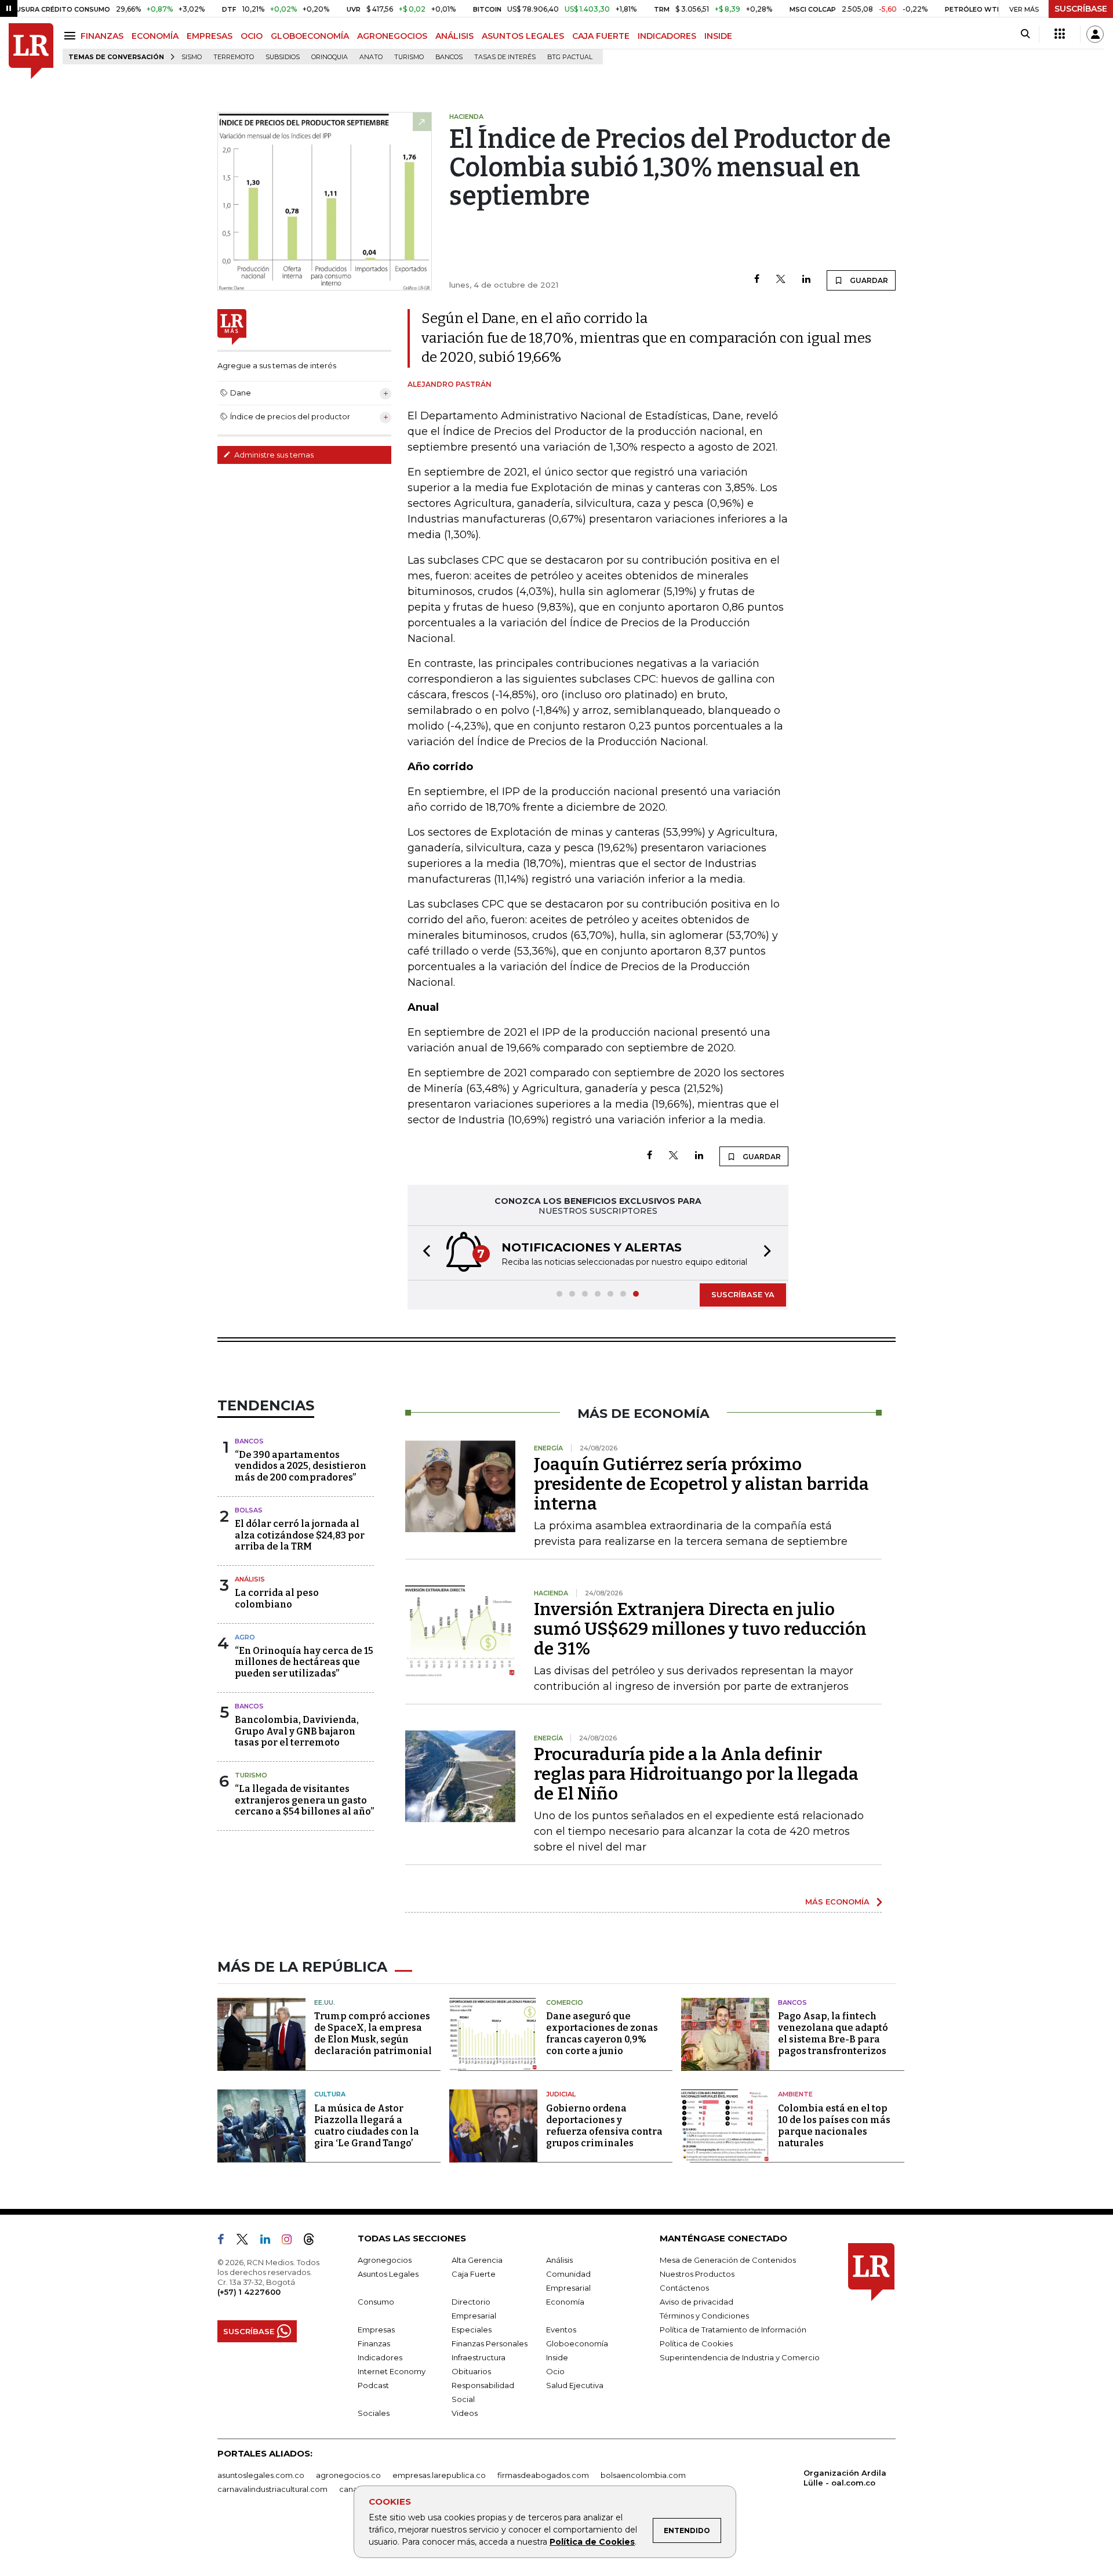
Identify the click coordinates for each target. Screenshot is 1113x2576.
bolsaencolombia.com (643, 2475)
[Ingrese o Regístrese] (1095, 34)
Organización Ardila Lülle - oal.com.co (845, 2478)
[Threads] (314, 2241)
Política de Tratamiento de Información (733, 2330)
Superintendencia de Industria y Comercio (740, 2357)
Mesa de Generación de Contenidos (728, 2260)
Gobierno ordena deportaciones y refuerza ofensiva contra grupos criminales (604, 2126)
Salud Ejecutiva (575, 2385)
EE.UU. (325, 2002)
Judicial (561, 2094)
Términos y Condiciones (704, 2316)
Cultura (330, 2094)
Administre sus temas (273, 455)
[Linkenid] (270, 2241)
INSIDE (718, 36)
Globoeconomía (577, 2343)
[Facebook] (757, 280)
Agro (245, 1637)
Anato (371, 57)
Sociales (374, 2413)
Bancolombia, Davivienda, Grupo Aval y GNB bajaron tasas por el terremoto (297, 1731)
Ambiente (795, 2094)
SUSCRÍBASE (1081, 9)
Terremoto (234, 57)
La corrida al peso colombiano (277, 1598)
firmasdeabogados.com (543, 2475)
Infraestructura (479, 2357)
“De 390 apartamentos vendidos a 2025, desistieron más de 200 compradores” (301, 1466)
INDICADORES (667, 36)
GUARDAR (868, 280)
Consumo (376, 2302)
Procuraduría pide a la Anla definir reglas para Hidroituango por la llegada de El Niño (696, 1774)
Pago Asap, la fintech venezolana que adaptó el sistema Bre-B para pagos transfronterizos (833, 2033)
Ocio (555, 2371)
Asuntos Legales (388, 2274)
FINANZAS (102, 36)
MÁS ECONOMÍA (837, 1902)
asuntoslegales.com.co (261, 2475)
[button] (423, 1253)
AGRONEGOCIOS (392, 36)
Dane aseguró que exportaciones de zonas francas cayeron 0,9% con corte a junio (602, 2033)
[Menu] (72, 36)
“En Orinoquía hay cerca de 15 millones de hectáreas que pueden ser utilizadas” (304, 1662)
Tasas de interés (505, 57)
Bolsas (249, 1510)
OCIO (252, 36)
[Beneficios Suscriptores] (1060, 34)
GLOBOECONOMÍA (310, 36)
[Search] (1025, 34)
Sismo (192, 57)
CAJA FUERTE (601, 36)
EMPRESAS (210, 36)
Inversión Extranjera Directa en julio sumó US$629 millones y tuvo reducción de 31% (700, 1629)
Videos (465, 2413)
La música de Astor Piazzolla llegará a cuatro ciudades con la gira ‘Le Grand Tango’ (367, 2126)
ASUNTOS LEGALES (523, 36)
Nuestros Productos (697, 2274)
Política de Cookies (592, 2542)
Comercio (565, 2002)
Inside (557, 2357)
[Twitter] (781, 280)
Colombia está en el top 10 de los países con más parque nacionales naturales (834, 2126)
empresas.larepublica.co (439, 2475)
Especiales (472, 2330)
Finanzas (374, 2343)
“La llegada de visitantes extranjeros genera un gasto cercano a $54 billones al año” (304, 1800)
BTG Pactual (570, 57)
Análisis (250, 1579)
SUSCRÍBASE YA (743, 1294)
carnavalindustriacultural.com (272, 2489)
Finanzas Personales (490, 2343)
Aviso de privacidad (696, 2302)
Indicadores (380, 2357)
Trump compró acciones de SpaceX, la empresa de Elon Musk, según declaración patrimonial (373, 2033)
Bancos (449, 57)
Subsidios (283, 57)
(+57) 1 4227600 (249, 2292)
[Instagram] (291, 2241)
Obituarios (471, 2371)
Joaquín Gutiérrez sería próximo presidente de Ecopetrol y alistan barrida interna (701, 1484)
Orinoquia (330, 57)
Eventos (561, 2330)
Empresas (376, 2330)
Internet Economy (392, 2371)
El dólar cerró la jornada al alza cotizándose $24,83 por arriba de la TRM (300, 1535)
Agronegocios (385, 2260)
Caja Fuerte (474, 2274)
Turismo (409, 57)
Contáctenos (684, 2288)
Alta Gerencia (477, 2260)
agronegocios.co (348, 2475)
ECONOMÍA (155, 36)
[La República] (31, 51)
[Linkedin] (806, 280)
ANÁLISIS (454, 36)
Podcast (373, 2385)
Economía (565, 2302)
